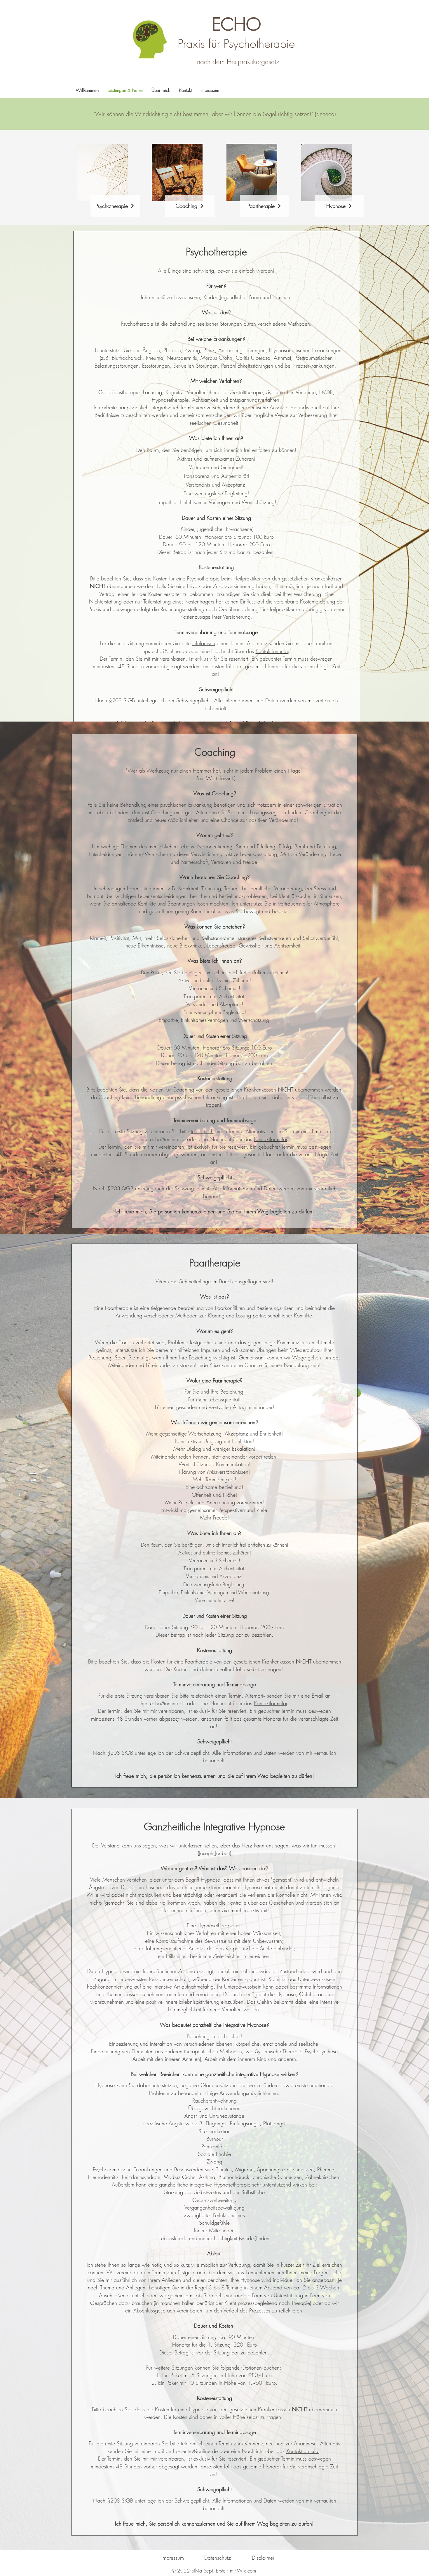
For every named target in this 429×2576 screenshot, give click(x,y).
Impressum (173, 2558)
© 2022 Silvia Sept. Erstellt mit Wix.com (214, 2571)
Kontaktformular (272, 651)
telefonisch (204, 643)
